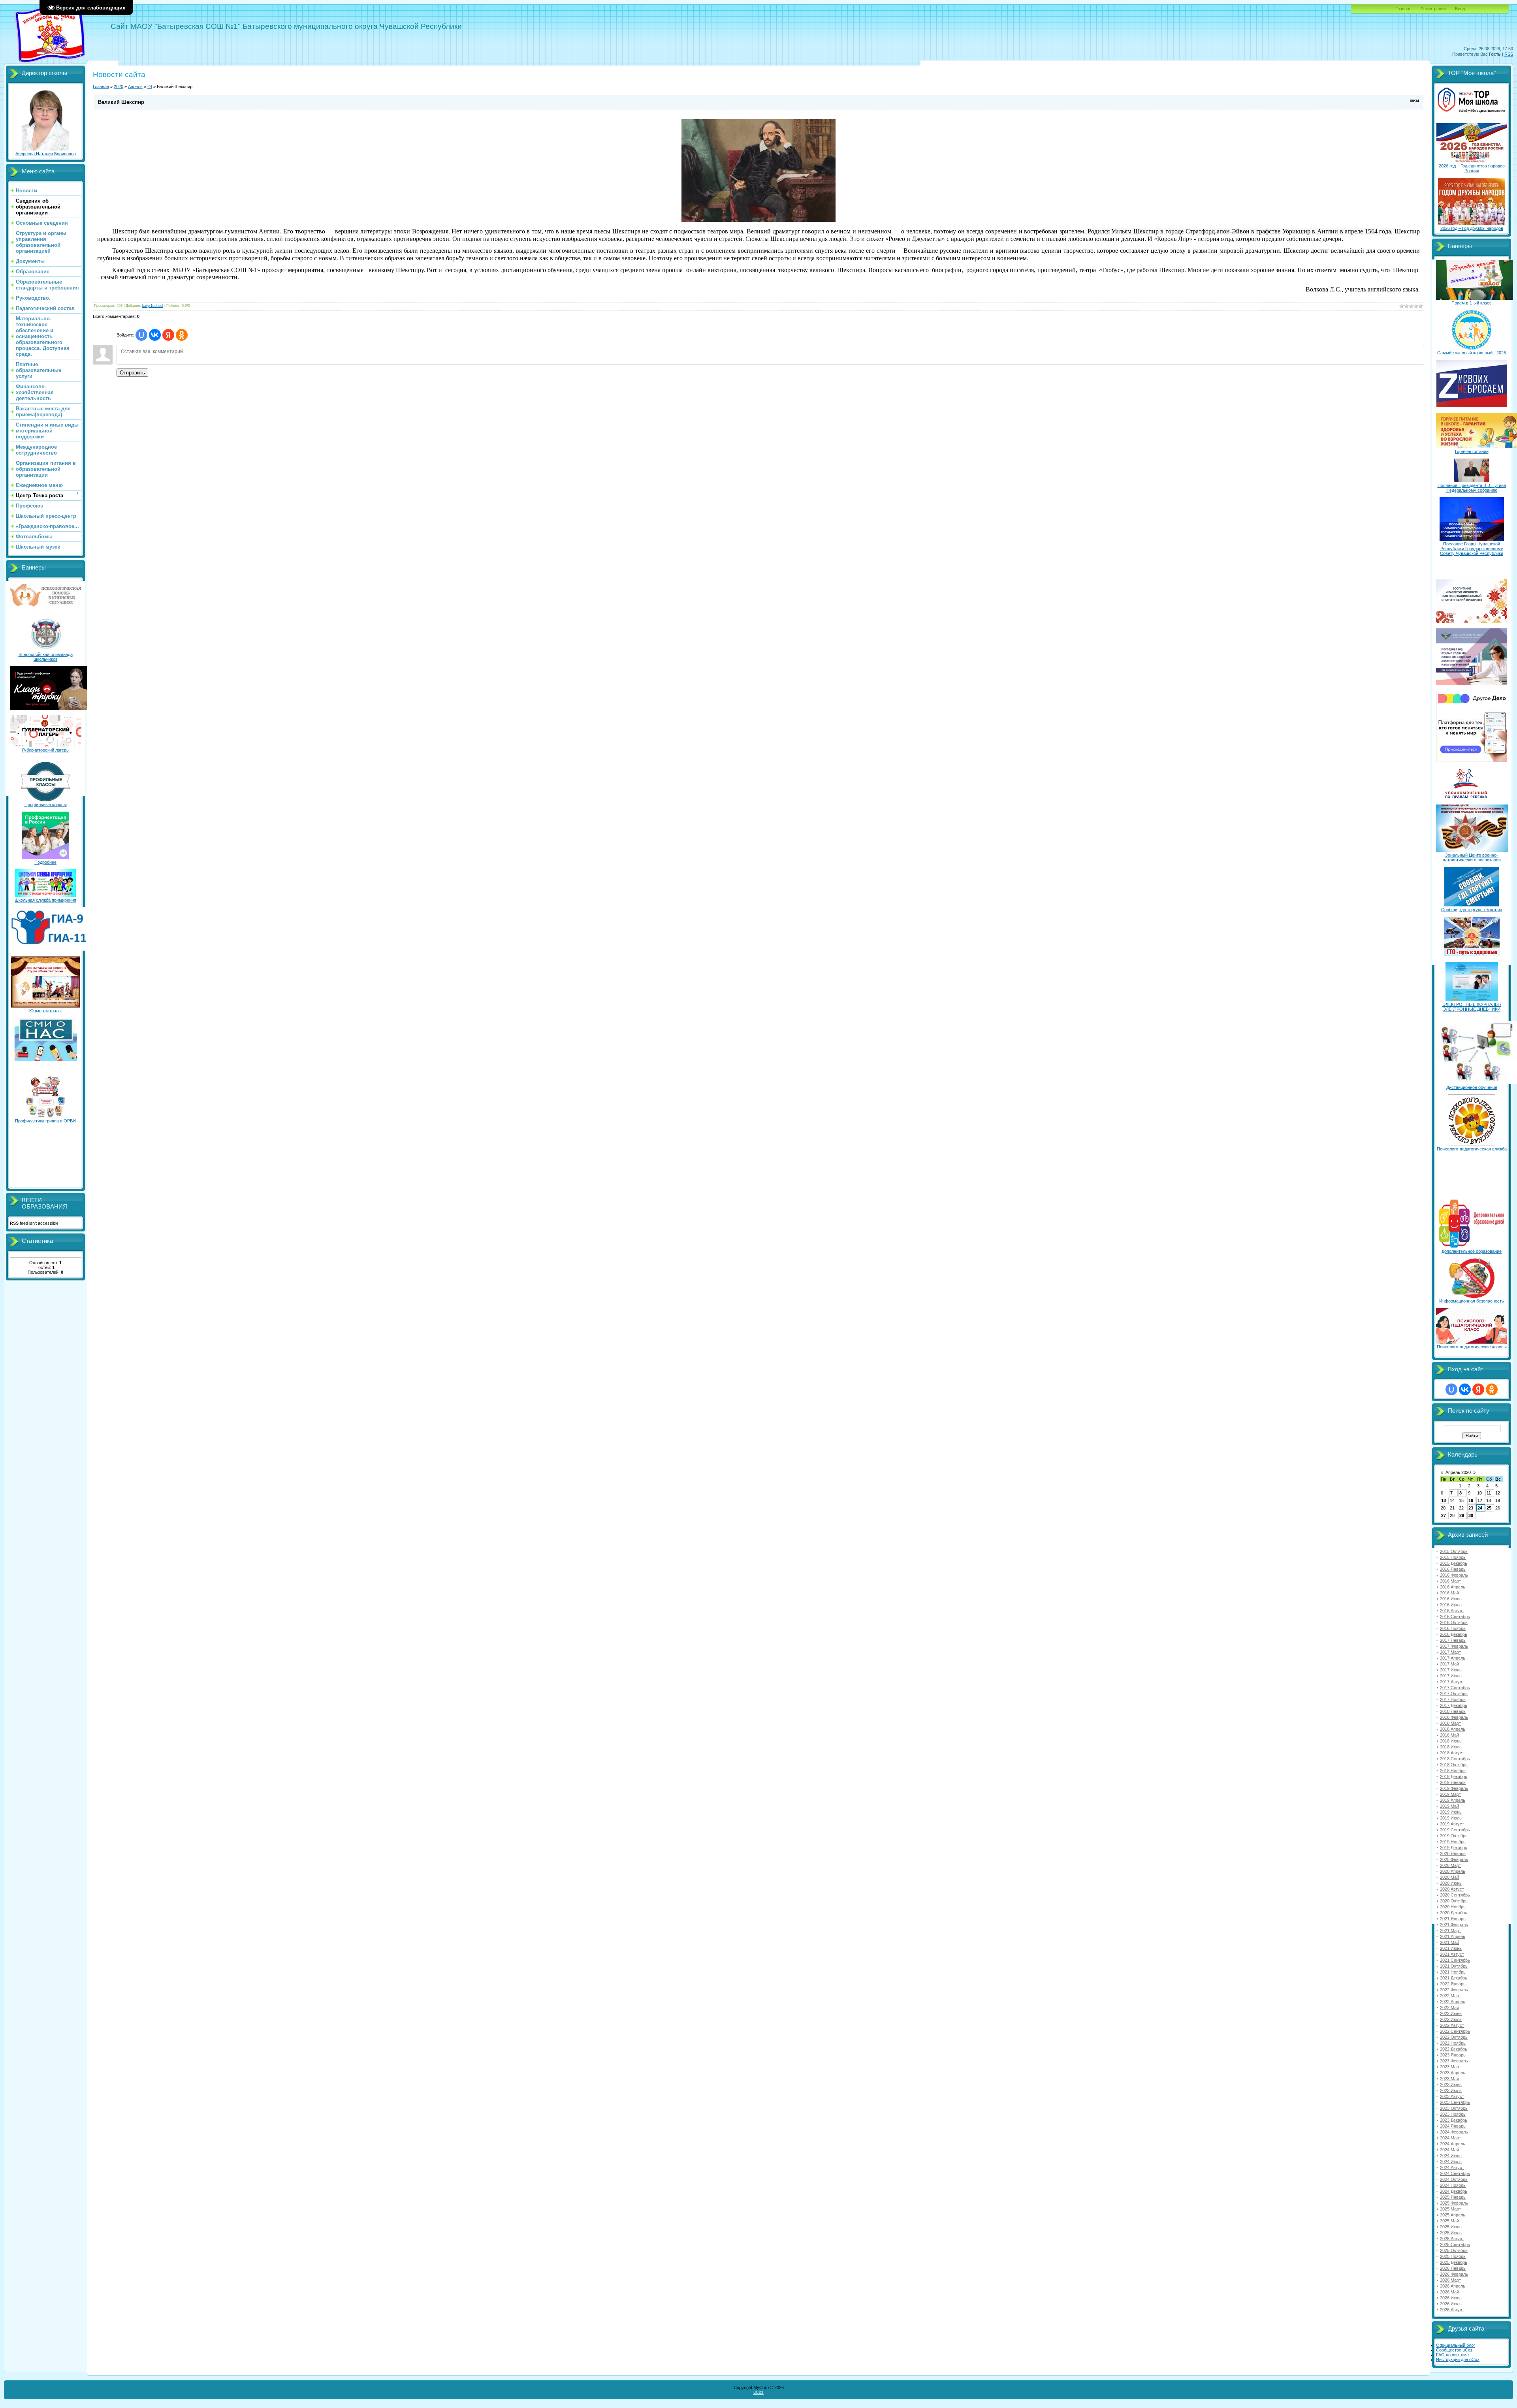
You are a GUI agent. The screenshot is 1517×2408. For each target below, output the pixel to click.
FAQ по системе (1452, 2355)
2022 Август (1452, 2025)
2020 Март (1450, 1865)
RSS (1509, 54)
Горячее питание (1472, 451)
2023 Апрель (1453, 2073)
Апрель (135, 86)
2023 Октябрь (1454, 2108)
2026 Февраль (1454, 2274)
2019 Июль (1451, 1818)
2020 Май (1449, 1877)
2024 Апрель (1453, 2144)
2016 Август (1452, 1611)
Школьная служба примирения (45, 900)
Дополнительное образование (1472, 1251)
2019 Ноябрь (1453, 1842)
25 (1489, 1508)
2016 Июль (1451, 1605)
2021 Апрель (1453, 1936)
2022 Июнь (1451, 2013)
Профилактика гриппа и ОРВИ (45, 1121)
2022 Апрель (1453, 2002)
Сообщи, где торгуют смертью (1472, 910)
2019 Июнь (1451, 1812)
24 (150, 86)
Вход (1460, 9)
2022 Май (1449, 2008)
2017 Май (1449, 1664)
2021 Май (1449, 1942)
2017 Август (1452, 1682)
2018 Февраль (1454, 1717)
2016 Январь (1453, 1569)
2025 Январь (1453, 2197)
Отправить (132, 373)
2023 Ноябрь (1453, 2114)
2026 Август (1452, 2310)
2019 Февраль (1454, 1788)
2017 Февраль (1454, 1646)
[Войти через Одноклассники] (182, 335)
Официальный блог (1456, 2345)
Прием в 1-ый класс (1472, 303)
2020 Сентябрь (1455, 1895)
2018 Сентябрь (1455, 1759)
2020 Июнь (1451, 1883)
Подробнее (45, 862)
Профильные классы (46, 805)
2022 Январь (1453, 1984)
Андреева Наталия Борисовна (46, 154)
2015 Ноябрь (1453, 1557)
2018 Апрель (1453, 1729)
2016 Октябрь (1454, 1622)
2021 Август (1452, 1954)
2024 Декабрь (1454, 2191)
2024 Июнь (1451, 2156)
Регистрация (1433, 9)
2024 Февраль (1454, 2132)
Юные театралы (45, 1011)
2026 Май (1449, 2292)
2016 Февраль (1454, 1575)
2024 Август (1452, 2167)
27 (1444, 1515)
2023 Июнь (1451, 2085)
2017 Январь (1453, 1640)
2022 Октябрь (1454, 2037)
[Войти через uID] (141, 335)
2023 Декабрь (1454, 2120)
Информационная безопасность (1472, 1301)
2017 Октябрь (1454, 1694)
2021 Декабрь (1454, 1978)
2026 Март (1450, 2280)
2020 (119, 86)
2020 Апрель (1453, 1871)
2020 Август (1452, 1889)
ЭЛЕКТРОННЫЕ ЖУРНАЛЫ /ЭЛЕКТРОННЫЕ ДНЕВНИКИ (1472, 1007)
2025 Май (1449, 2221)
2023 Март (1450, 2067)
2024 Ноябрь (1453, 2185)
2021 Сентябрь (1455, 1960)
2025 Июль (1451, 2233)
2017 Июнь (1451, 1670)
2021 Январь (1453, 1919)
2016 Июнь (1451, 1599)
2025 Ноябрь (1453, 2256)
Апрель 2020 (1458, 1472)
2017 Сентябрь (1455, 1688)
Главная (1403, 9)
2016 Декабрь (1454, 1634)
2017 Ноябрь (1453, 1699)
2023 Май (1449, 2079)
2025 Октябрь (1454, 2250)
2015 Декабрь (1454, 1563)
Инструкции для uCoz (1458, 2359)
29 (1462, 1515)
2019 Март (1450, 1794)
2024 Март (1450, 2138)
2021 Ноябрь (1453, 1972)
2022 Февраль (1454, 1990)
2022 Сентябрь (1455, 2031)
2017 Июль (1451, 1676)
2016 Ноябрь (1453, 1628)
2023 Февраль (1454, 2061)
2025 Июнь (1451, 2227)
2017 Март (1450, 1652)
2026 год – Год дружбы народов (1472, 228)
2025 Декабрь (1454, 2262)
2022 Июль (1451, 2019)
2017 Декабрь (1454, 1705)
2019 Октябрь (1454, 1836)
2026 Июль (1451, 2304)
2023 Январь (1453, 2055)
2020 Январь (1453, 1853)
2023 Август (1452, 2096)
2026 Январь (1453, 2268)
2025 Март (1450, 2209)
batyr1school (153, 306)
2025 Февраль (1454, 2203)
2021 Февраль (1454, 1925)
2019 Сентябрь (1455, 1830)
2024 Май (1449, 2150)
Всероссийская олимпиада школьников (46, 657)
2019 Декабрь (1454, 1848)
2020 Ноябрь (1453, 1907)
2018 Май (1449, 1735)
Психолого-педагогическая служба (1472, 1149)
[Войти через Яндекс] (168, 335)
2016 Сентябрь (1455, 1617)
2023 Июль (1451, 2090)
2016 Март (1450, 1581)
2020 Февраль (1454, 1859)
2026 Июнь (1451, 2298)
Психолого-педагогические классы (1472, 1347)
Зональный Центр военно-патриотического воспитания (1472, 857)
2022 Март (1450, 1996)
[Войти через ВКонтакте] (155, 335)
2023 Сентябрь (1455, 2102)
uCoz (758, 2392)
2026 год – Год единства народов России (1472, 168)
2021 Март (1450, 1931)
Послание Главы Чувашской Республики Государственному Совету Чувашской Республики (1472, 549)
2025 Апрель (1453, 2215)
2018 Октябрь (1454, 1765)
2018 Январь (1453, 1711)
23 (1471, 1508)
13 (1444, 1500)
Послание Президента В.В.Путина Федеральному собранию (1472, 488)
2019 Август (1452, 1824)
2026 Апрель (1453, 2286)
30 (1471, 1515)
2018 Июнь (1451, 1741)
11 (1489, 1493)
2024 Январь (1453, 2126)
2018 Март (1450, 1723)
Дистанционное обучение (1472, 1087)
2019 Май (1449, 1806)
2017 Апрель (1453, 1658)
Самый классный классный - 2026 (1472, 353)
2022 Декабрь (1454, 2049)
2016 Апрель (1453, 1587)
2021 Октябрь (1454, 1966)
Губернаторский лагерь (45, 750)
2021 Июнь (1451, 1948)
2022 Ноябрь (1453, 2043)
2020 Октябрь (1454, 1901)
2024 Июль (1451, 2162)
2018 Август (1452, 1753)
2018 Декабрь (1454, 1776)
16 (1471, 1500)
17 (1480, 1500)
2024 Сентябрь (1455, 2173)
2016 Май (1449, 1593)
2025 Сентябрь (1455, 2244)
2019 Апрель (1453, 1800)
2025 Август (1452, 2239)
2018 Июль (1451, 1747)
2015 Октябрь (1454, 1551)
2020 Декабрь (1454, 1913)
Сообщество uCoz (1454, 2350)
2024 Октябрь (1454, 2179)
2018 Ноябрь (1453, 1771)
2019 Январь (1453, 1782)
